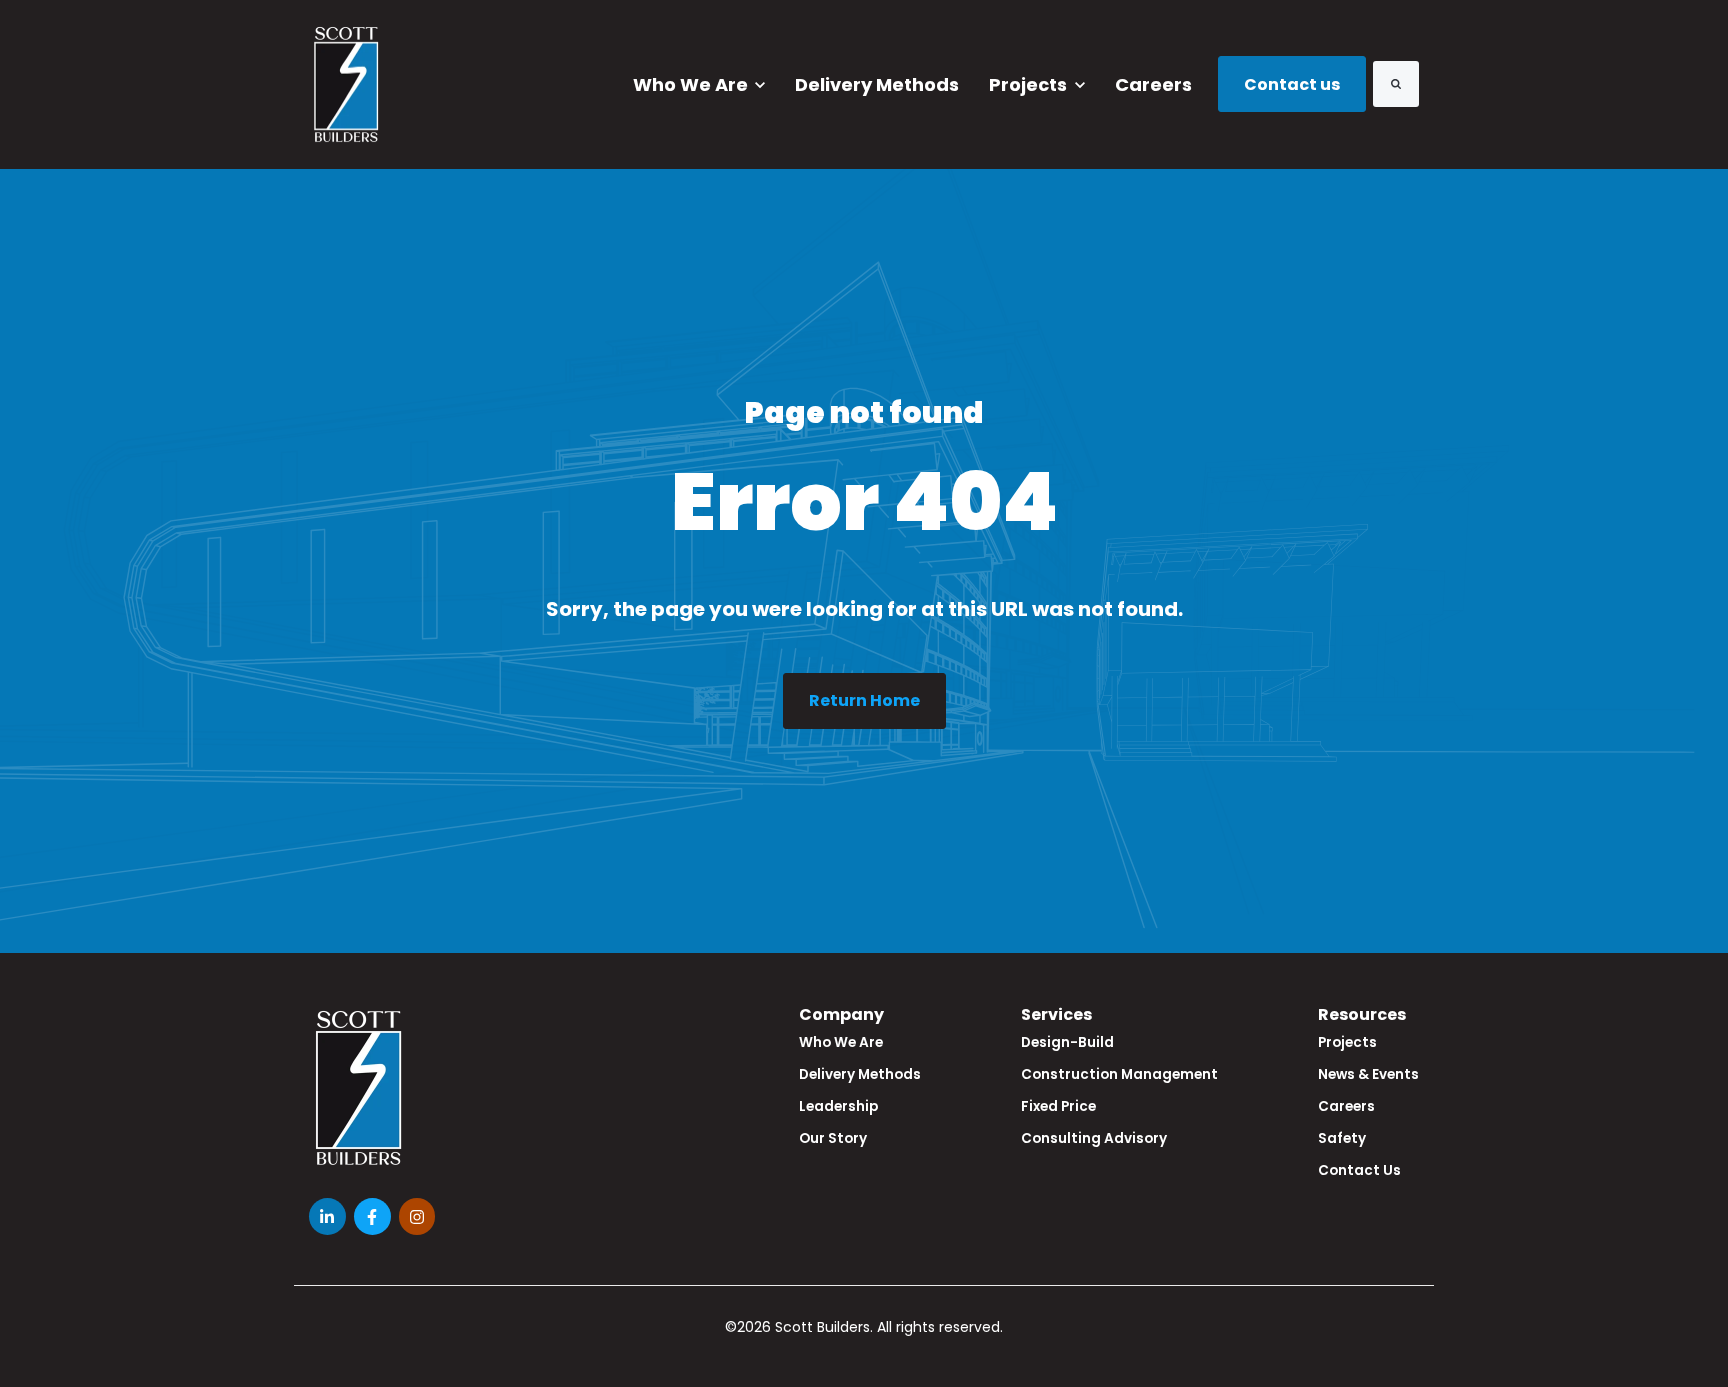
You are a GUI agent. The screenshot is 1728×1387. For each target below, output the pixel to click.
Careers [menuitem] (1346, 1106)
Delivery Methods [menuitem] (860, 1074)
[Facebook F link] (372, 1216)
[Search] (1396, 84)
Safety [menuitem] (1342, 1138)
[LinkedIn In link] (327, 1216)
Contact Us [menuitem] (1359, 1170)
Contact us (1292, 84)
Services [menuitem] (1056, 1014)
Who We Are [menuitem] (841, 1042)
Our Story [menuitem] (833, 1138)
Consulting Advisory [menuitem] (1094, 1138)
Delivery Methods (877, 84)
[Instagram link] (417, 1216)
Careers (1153, 84)
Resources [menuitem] (1362, 1014)
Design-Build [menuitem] (1067, 1042)
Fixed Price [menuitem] (1058, 1106)
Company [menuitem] (841, 1014)
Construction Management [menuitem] (1119, 1074)
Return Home (864, 700)
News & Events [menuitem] (1368, 1074)
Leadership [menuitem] (838, 1106)
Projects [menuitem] (1347, 1042)
